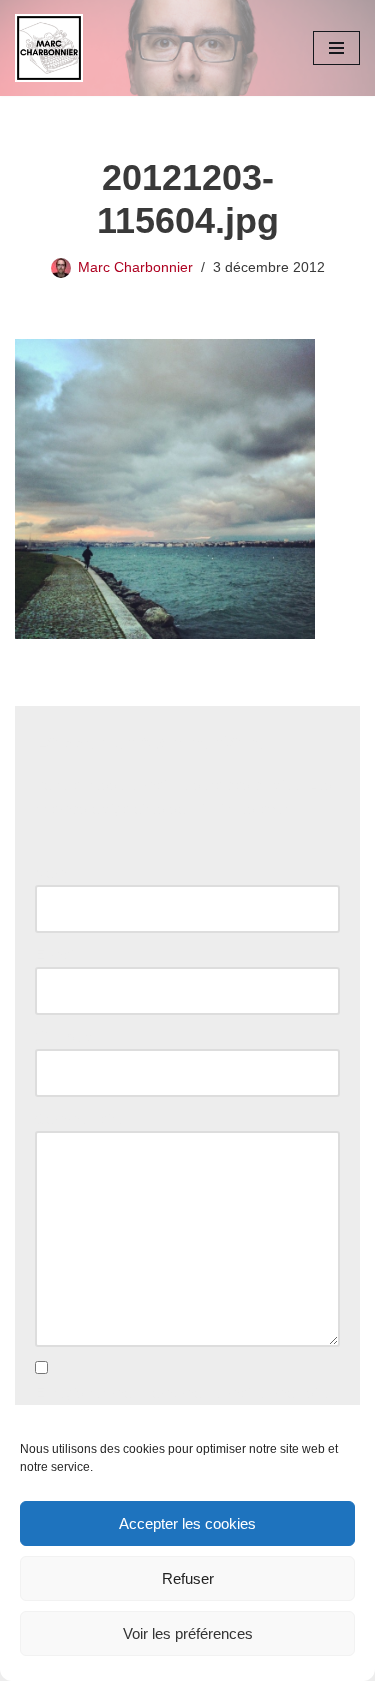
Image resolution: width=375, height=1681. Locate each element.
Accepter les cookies (187, 1523)
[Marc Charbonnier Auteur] (49, 48)
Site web (63, 1036)
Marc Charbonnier (135, 267)
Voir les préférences (188, 1633)
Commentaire (84, 1118)
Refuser (188, 1578)
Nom (56, 872)
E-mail (61, 954)
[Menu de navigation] (336, 48)
